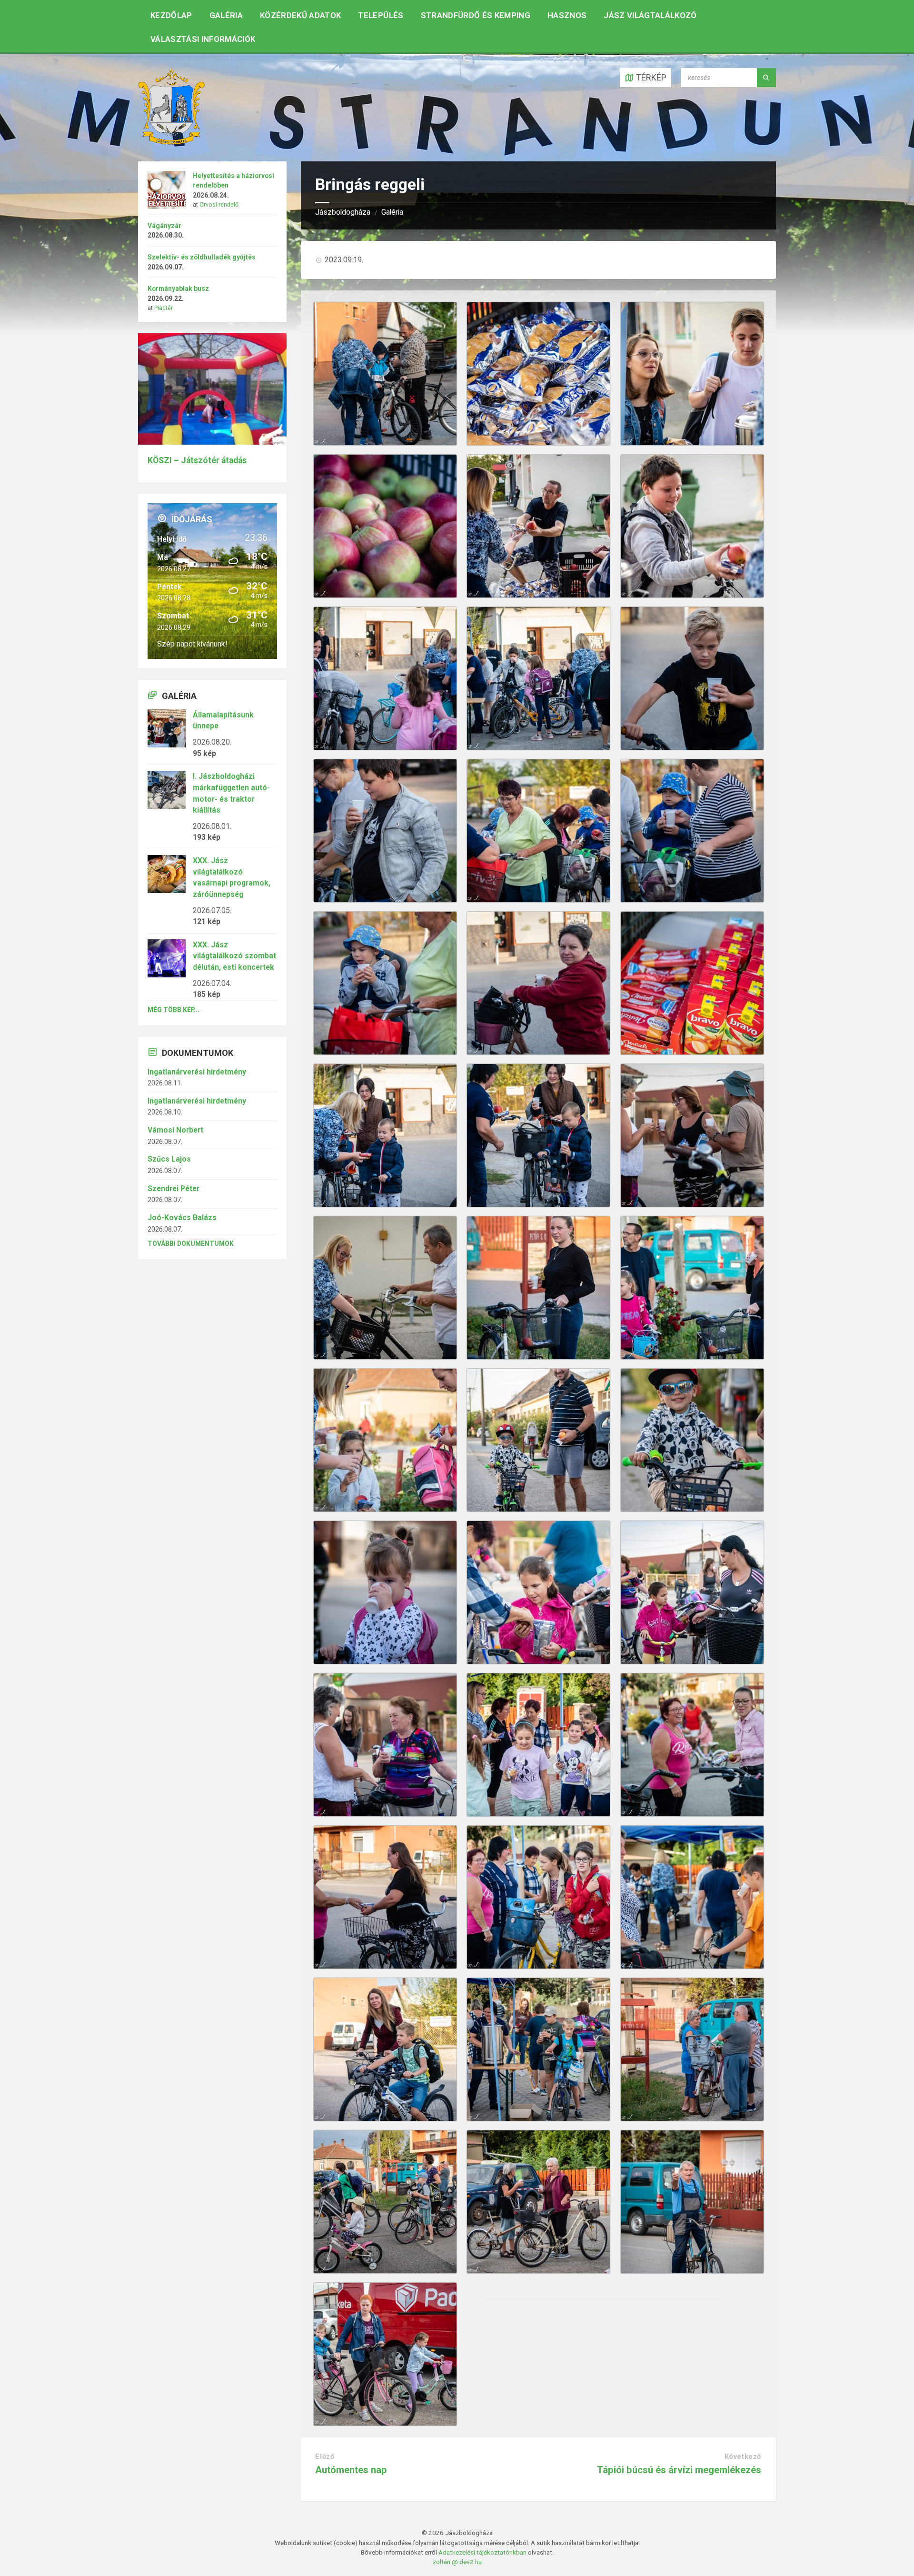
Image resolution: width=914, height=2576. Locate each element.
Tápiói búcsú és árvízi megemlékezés (679, 2470)
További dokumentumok (191, 1243)
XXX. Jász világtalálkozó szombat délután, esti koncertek (234, 956)
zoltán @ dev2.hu (457, 2562)
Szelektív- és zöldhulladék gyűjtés (202, 257)
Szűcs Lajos (169, 1159)
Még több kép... (174, 1010)
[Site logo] (171, 142)
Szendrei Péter (174, 1189)
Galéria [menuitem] (226, 15)
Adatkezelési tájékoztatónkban (482, 2552)
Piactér (164, 308)
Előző (325, 2457)
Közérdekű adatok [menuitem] (300, 15)
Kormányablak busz (178, 288)
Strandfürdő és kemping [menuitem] (476, 15)
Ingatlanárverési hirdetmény (197, 1072)
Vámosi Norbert (175, 1130)
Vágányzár (164, 226)
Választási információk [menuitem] (203, 39)
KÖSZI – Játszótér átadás (197, 460)
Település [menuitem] (381, 15)
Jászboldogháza (343, 212)
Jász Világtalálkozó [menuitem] (650, 15)
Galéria (392, 212)
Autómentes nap (351, 2470)
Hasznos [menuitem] (567, 15)
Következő (743, 2457)
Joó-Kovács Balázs (182, 1218)
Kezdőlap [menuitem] (171, 15)
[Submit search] (766, 78)
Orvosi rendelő (219, 205)
